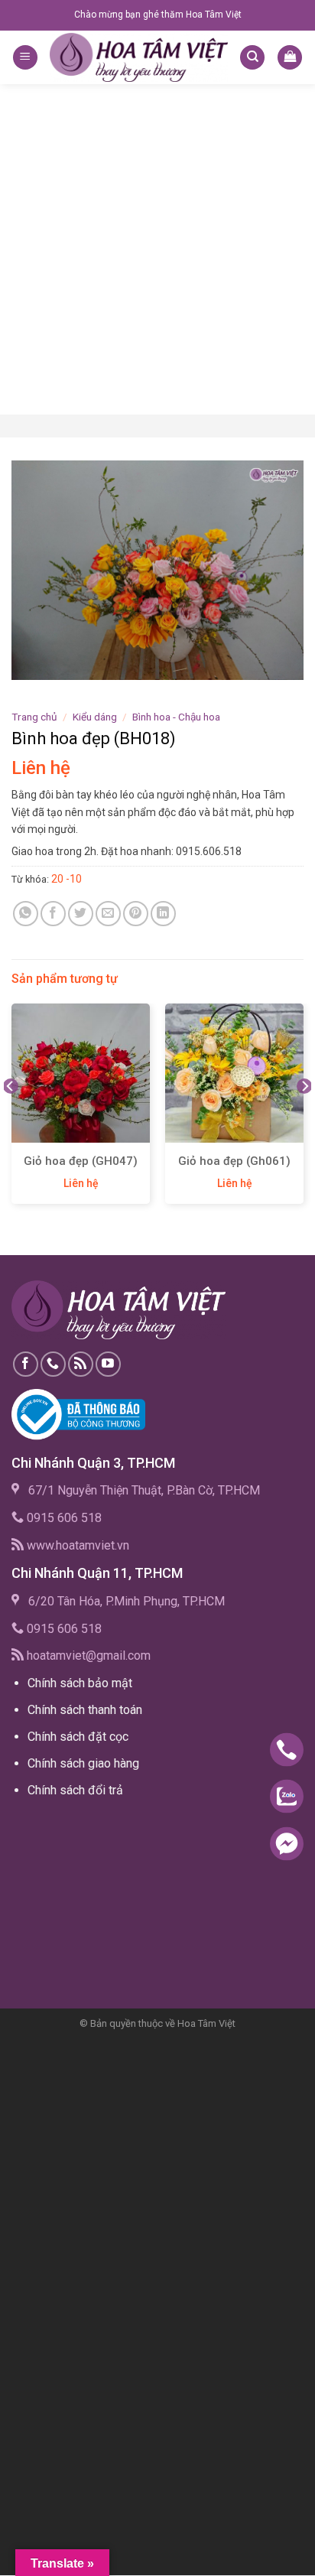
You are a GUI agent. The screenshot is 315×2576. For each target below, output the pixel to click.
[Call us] (53, 1364)
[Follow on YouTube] (108, 1364)
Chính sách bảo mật (80, 1683)
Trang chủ (34, 717)
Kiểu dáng (95, 717)
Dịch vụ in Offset (57, 1826)
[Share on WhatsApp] (26, 914)
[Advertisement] (157, 249)
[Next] (304, 1116)
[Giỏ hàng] (290, 58)
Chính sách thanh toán (85, 1710)
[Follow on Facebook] (26, 1364)
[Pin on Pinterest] (136, 914)
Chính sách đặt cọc (78, 1737)
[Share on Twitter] (81, 914)
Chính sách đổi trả (75, 1790)
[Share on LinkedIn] (163, 914)
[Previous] (11, 1116)
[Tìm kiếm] (252, 58)
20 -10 (67, 879)
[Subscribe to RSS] (81, 1364)
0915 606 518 (64, 1518)
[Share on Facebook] (53, 914)
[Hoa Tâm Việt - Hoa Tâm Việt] (139, 57)
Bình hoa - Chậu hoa (176, 717)
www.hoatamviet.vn (78, 1545)
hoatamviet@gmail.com (89, 1656)
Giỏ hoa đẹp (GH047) (81, 1161)
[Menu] (25, 58)
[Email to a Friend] (108, 914)
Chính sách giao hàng (83, 1763)
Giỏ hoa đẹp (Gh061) (234, 1161)
